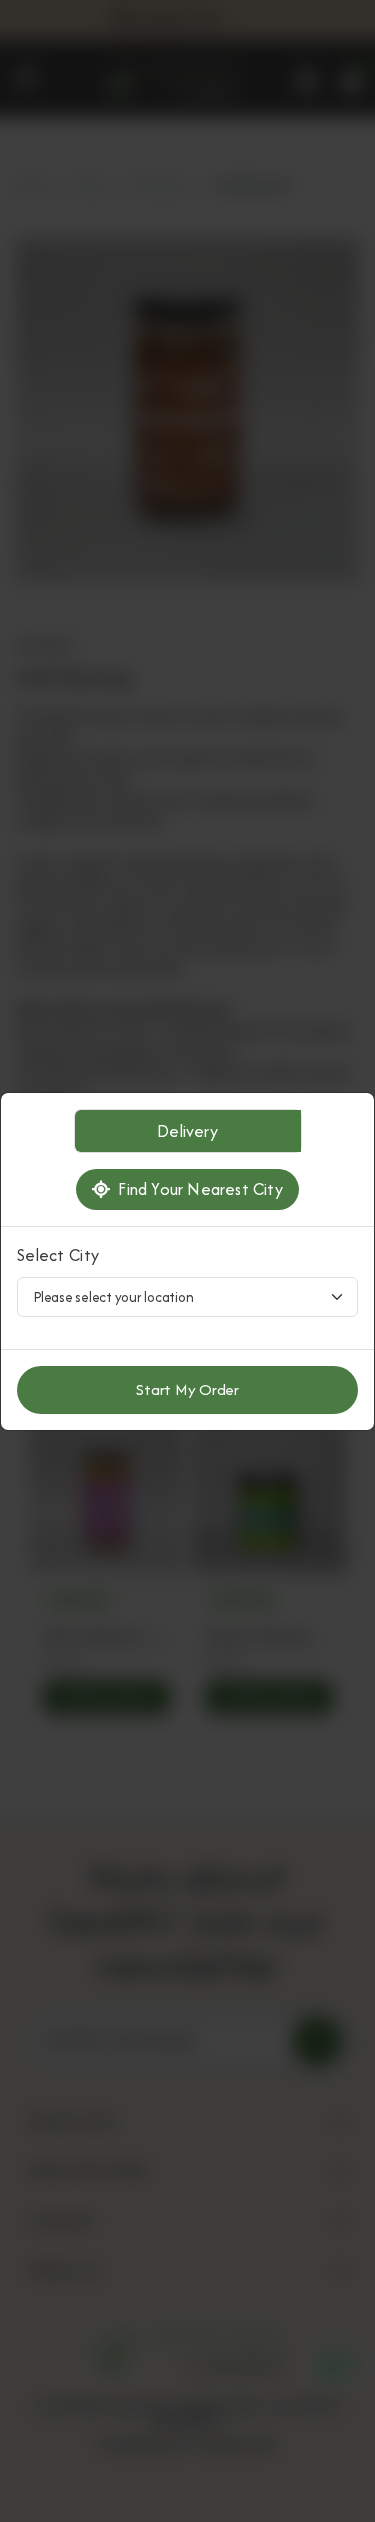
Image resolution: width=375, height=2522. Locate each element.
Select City (58, 1255)
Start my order (187, 1389)
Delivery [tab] (187, 1131)
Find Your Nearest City (196, 1189)
